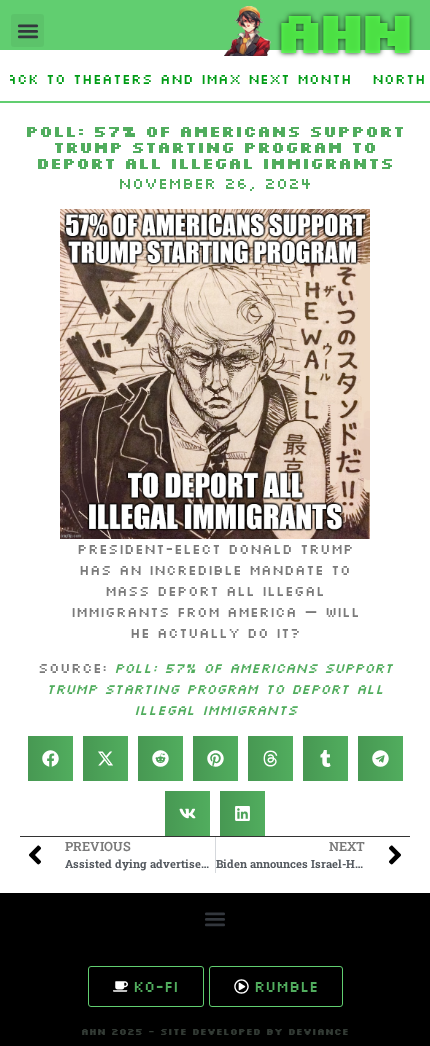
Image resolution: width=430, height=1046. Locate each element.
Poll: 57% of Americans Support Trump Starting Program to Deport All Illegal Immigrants (219, 689)
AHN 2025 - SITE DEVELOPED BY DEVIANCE (215, 1031)
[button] (27, 30)
